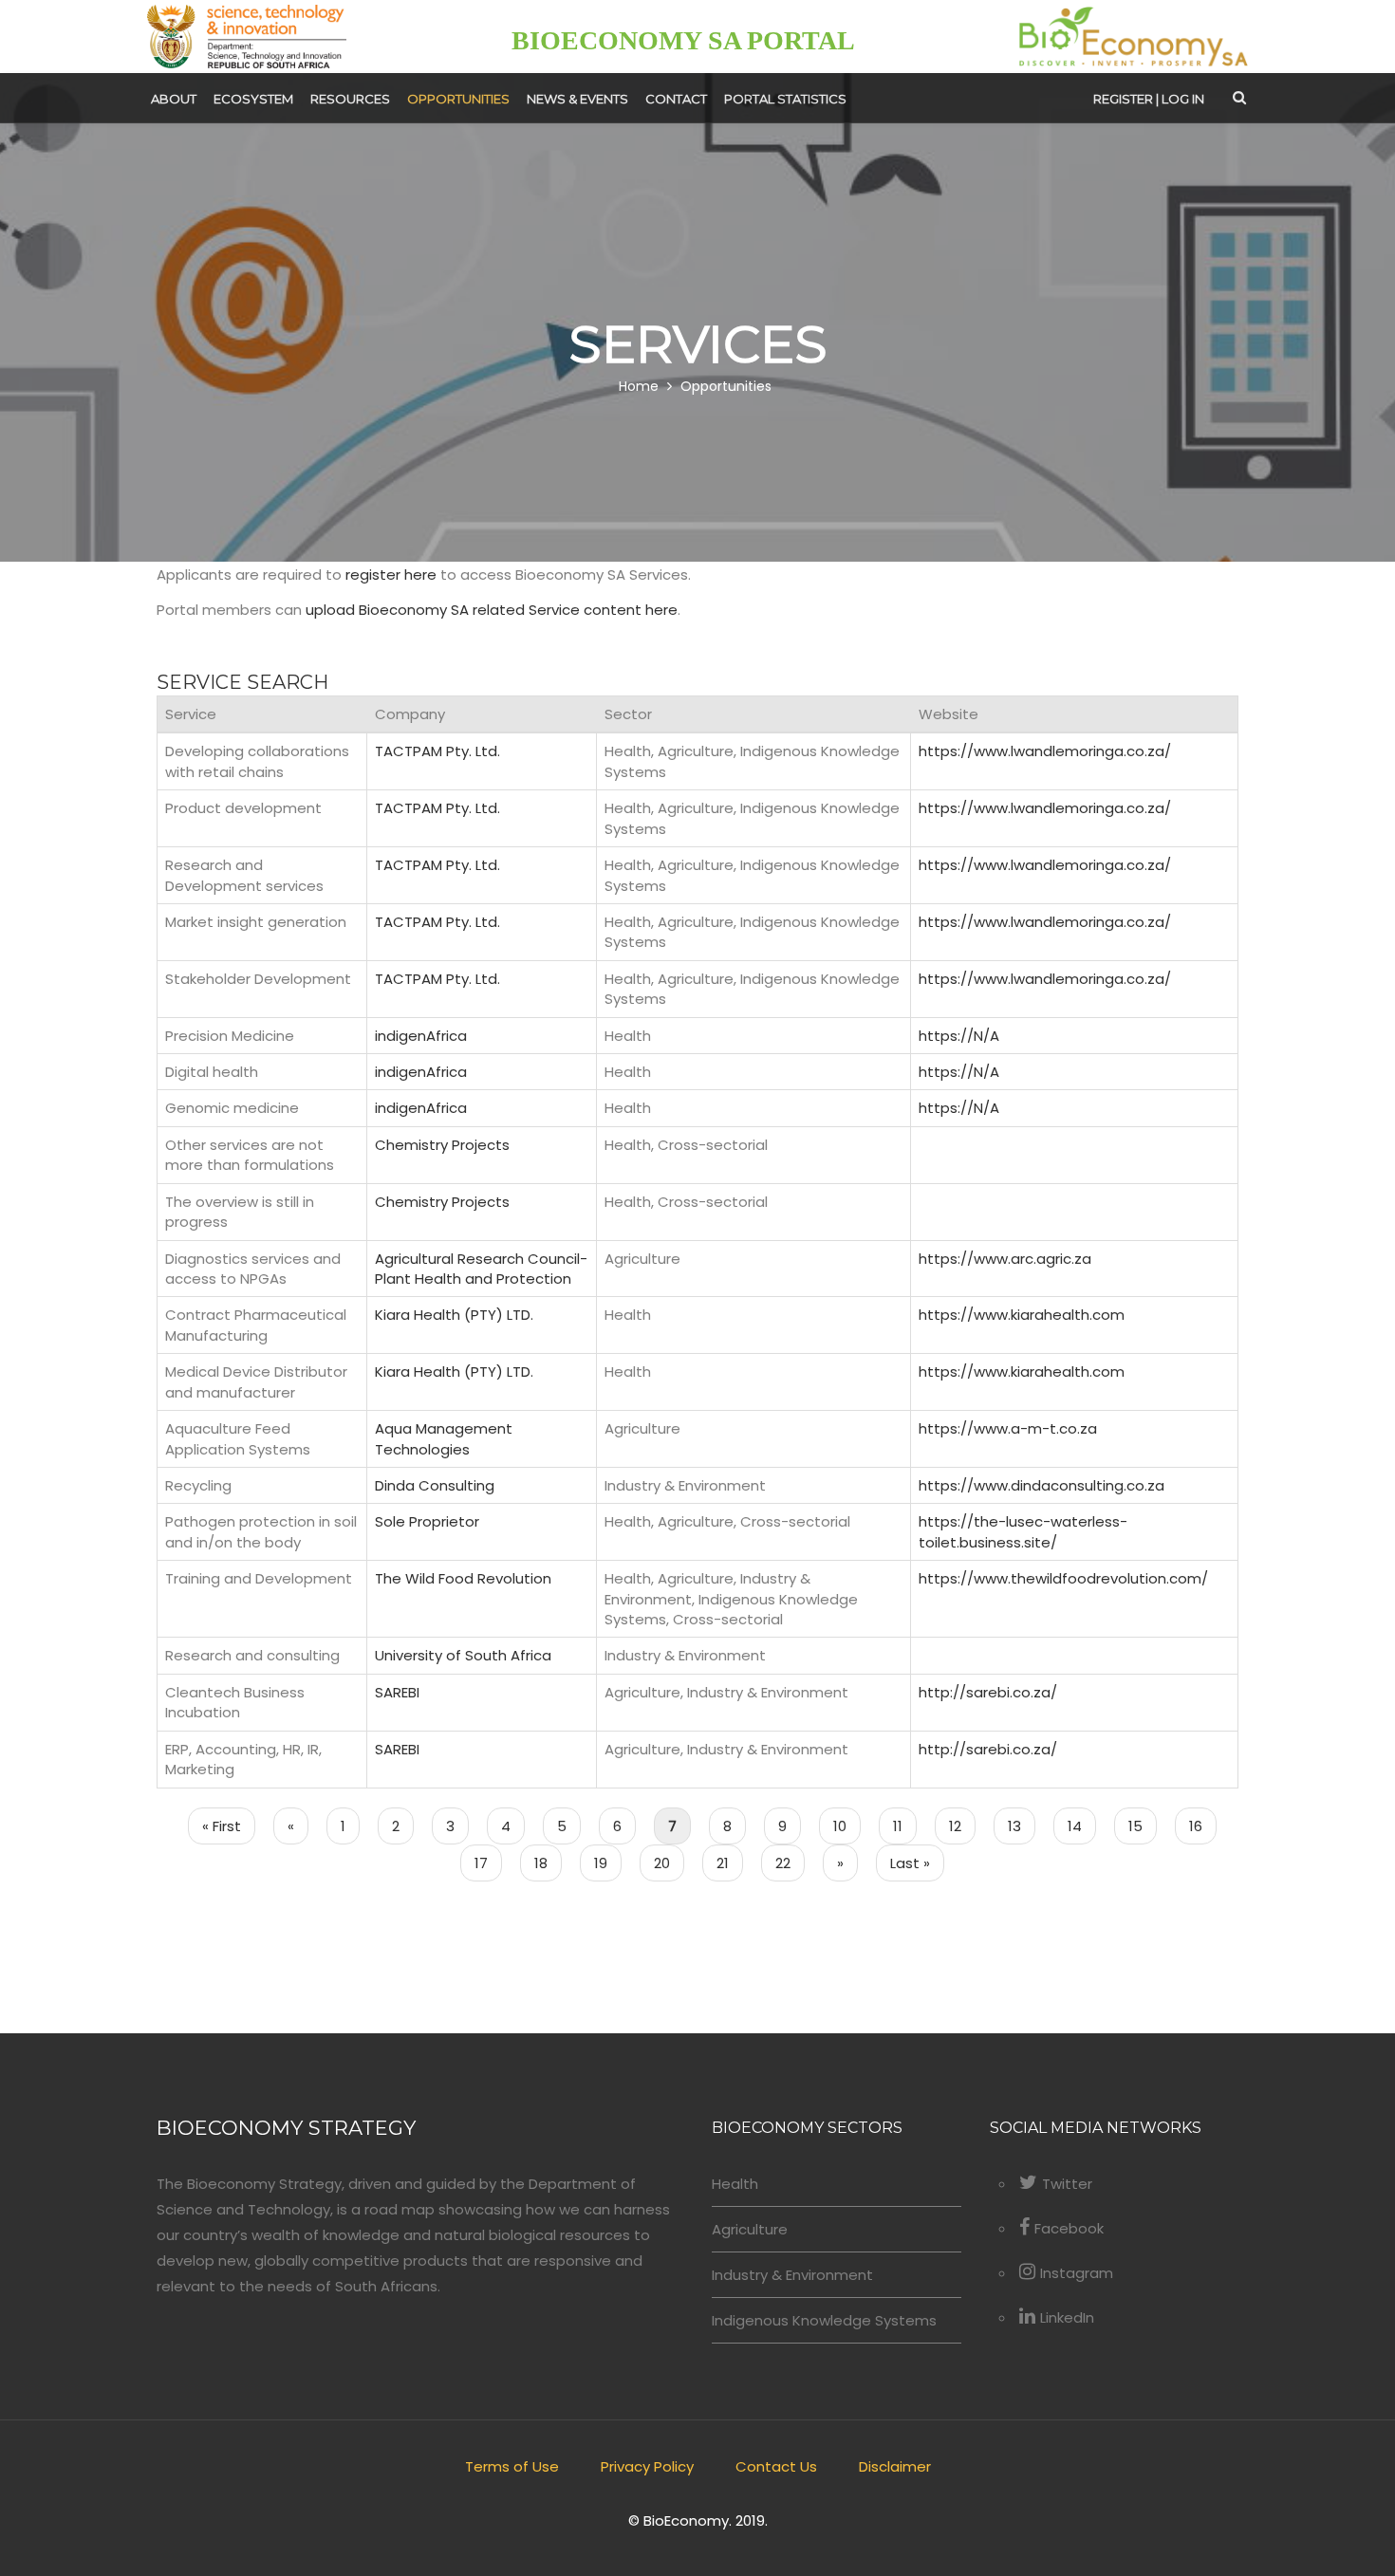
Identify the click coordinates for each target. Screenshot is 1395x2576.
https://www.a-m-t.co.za (1008, 1428)
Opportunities (458, 99)
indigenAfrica (421, 1036)
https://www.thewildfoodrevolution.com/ (1063, 1578)
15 (1143, 1826)
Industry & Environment (792, 2275)
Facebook (1069, 2228)
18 (548, 1863)
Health (735, 2184)
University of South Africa (463, 1655)
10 (847, 1826)
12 (962, 1826)
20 (669, 1863)
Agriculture (750, 2229)
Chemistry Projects (442, 1145)
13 (1022, 1826)
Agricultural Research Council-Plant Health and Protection (481, 1269)
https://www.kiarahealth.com (1022, 1315)
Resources (350, 99)
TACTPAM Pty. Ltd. (437, 751)
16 (1203, 1826)
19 (608, 1863)
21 (730, 1863)
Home (639, 387)
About (174, 99)
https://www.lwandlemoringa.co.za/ (1045, 751)
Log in (1183, 99)
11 (905, 1826)
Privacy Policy (647, 2466)
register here (391, 575)
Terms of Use (512, 2466)
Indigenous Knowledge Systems (824, 2320)
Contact (676, 99)
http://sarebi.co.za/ (988, 1692)
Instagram (1077, 2273)
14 (1082, 1826)
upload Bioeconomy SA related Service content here (492, 610)
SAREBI (397, 1692)
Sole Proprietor (427, 1521)
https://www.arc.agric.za (1005, 1259)
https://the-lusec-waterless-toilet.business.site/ (1023, 1531)
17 (488, 1863)
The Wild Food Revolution (463, 1578)
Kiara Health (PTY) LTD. (454, 1315)
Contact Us (776, 2466)
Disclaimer (895, 2466)
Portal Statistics (785, 99)
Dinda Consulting (435, 1485)
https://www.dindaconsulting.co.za (1042, 1485)
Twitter (1067, 2184)
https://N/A (959, 1036)
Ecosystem (253, 99)
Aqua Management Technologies (444, 1438)
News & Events (577, 99)
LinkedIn (1067, 2317)
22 (790, 1863)
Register (1123, 99)
